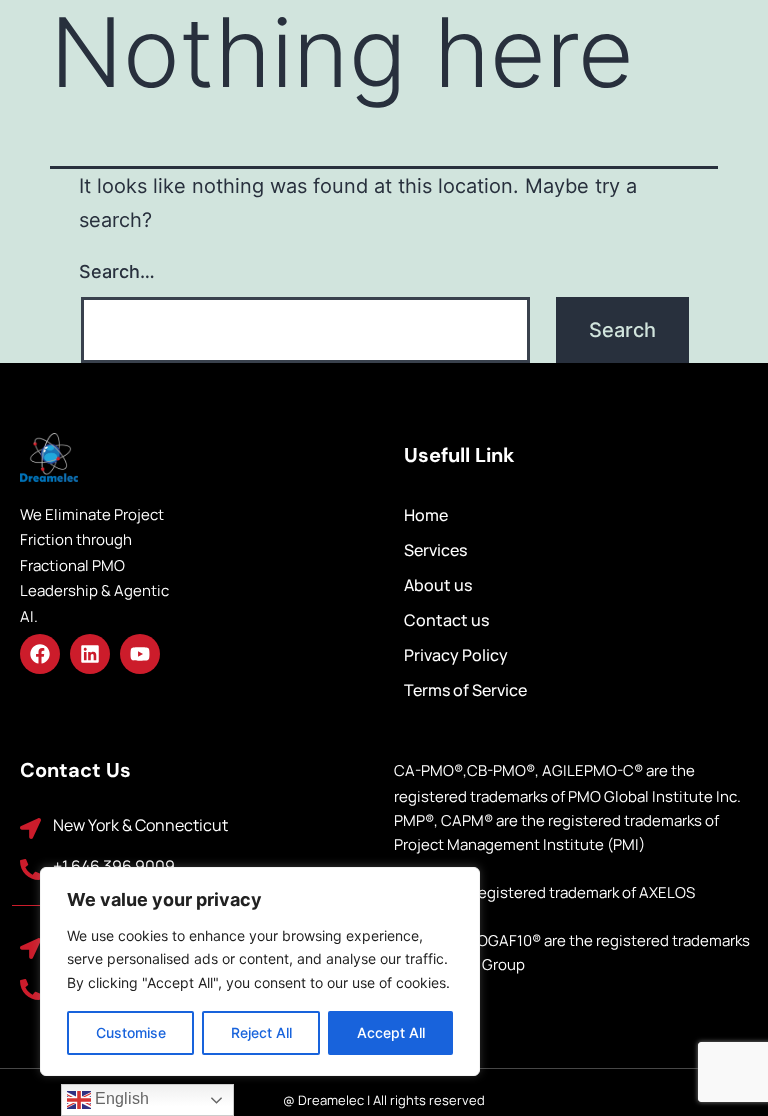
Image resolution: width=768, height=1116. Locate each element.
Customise (131, 1032)
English (120, 1098)
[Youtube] (140, 654)
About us (438, 585)
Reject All (261, 1032)
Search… (117, 271)
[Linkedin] (90, 654)
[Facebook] (40, 654)
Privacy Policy (456, 655)
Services (435, 550)
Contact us (446, 620)
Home (426, 515)
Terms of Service (465, 690)
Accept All (391, 1032)
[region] (260, 971)
